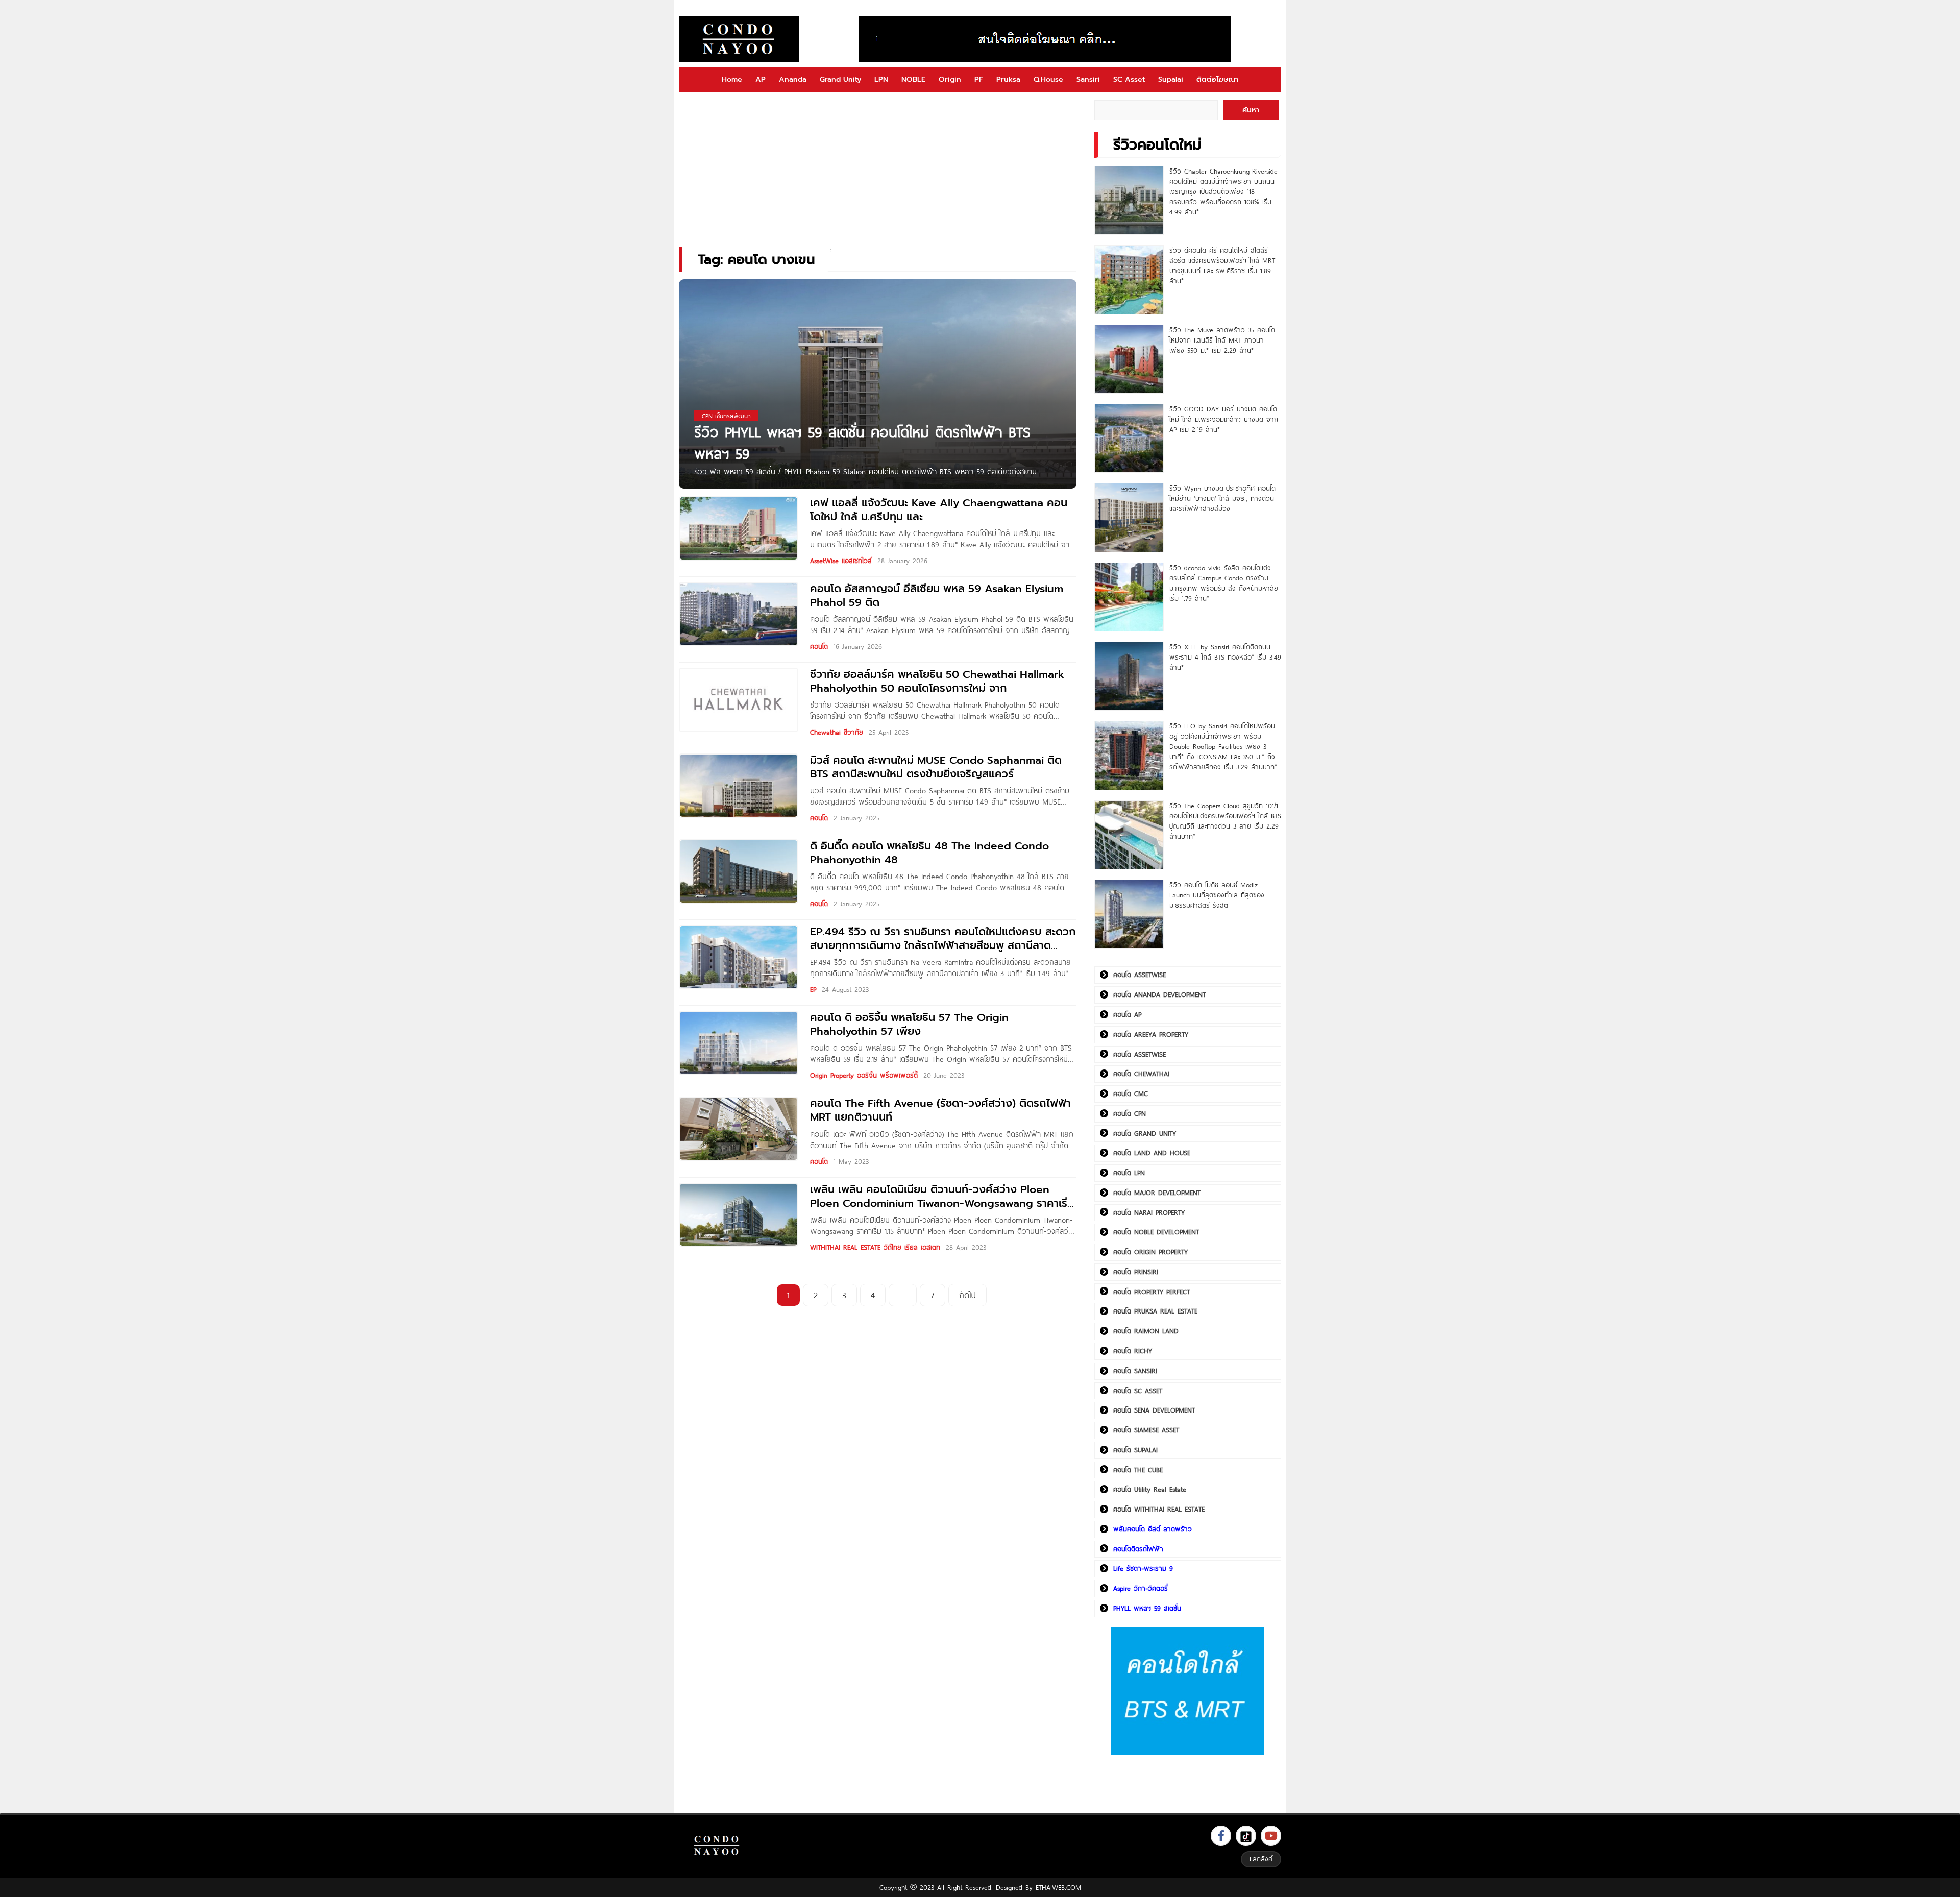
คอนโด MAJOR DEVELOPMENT (1157, 1193)
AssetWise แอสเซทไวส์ (841, 561)
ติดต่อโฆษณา (1217, 79)
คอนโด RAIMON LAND (1146, 1331)
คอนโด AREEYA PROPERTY (1151, 1034)
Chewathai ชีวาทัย (837, 732)
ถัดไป (967, 1295)
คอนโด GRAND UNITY (1145, 1133)
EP (813, 989)
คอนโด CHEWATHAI (1141, 1074)
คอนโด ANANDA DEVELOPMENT (1159, 994)
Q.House (1048, 79)
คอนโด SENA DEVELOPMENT (1154, 1410)
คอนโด (819, 646)
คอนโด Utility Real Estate (1150, 1489)
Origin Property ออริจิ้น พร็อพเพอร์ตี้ (864, 1075)
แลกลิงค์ (1261, 1859)
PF (979, 79)
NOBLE (913, 79)
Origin (950, 79)
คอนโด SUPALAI (1135, 1450)
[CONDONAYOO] (739, 39)
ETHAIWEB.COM (1058, 1887)
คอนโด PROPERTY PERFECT (1151, 1292)
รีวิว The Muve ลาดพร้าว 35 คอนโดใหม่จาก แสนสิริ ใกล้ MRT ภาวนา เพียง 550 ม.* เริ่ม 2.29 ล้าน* (1222, 340)
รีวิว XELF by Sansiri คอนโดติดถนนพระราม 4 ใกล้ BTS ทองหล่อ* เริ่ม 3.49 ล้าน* (1225, 657)
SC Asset (1129, 79)
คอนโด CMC (1131, 1093)
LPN (881, 79)
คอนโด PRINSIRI (1136, 1272)
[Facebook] (1221, 1836)
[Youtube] (1271, 1836)
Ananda (793, 79)
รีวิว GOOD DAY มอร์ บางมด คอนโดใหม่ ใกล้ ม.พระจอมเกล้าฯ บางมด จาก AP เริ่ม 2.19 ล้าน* (1224, 419)
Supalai (1171, 79)
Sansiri (1088, 79)
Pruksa (1008, 79)
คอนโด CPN (1130, 1113)
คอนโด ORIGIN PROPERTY (1150, 1252)
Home (732, 79)
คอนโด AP (1127, 1014)
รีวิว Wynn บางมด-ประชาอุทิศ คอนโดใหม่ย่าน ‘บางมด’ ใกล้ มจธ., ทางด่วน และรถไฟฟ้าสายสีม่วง (1222, 498)
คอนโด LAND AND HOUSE (1152, 1153)
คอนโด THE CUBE (1138, 1470)
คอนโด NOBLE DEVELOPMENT (1156, 1232)
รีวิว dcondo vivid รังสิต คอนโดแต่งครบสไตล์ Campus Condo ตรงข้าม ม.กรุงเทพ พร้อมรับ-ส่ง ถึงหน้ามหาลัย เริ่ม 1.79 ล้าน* (1224, 583)
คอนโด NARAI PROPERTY (1149, 1212)
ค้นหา (1251, 110)
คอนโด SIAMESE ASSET (1146, 1430)
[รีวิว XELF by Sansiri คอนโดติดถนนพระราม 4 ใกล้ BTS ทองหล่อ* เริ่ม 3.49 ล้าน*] (1129, 676)
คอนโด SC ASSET (1138, 1391)
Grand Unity (840, 79)
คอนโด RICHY (1133, 1351)
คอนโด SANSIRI (1135, 1371)
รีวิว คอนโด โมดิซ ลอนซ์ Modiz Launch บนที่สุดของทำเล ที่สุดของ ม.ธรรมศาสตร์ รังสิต (1217, 895)
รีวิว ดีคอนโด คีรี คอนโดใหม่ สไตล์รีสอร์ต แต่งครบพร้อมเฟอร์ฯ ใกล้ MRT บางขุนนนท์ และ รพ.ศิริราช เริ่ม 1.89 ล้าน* (1222, 265)
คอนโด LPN (1129, 1173)
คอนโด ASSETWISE (1140, 975)
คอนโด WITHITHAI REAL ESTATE (1159, 1509)
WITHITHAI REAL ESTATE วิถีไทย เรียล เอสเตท (875, 1247)
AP (761, 79)
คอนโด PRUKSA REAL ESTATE (1155, 1311)
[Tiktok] (1246, 1836)
